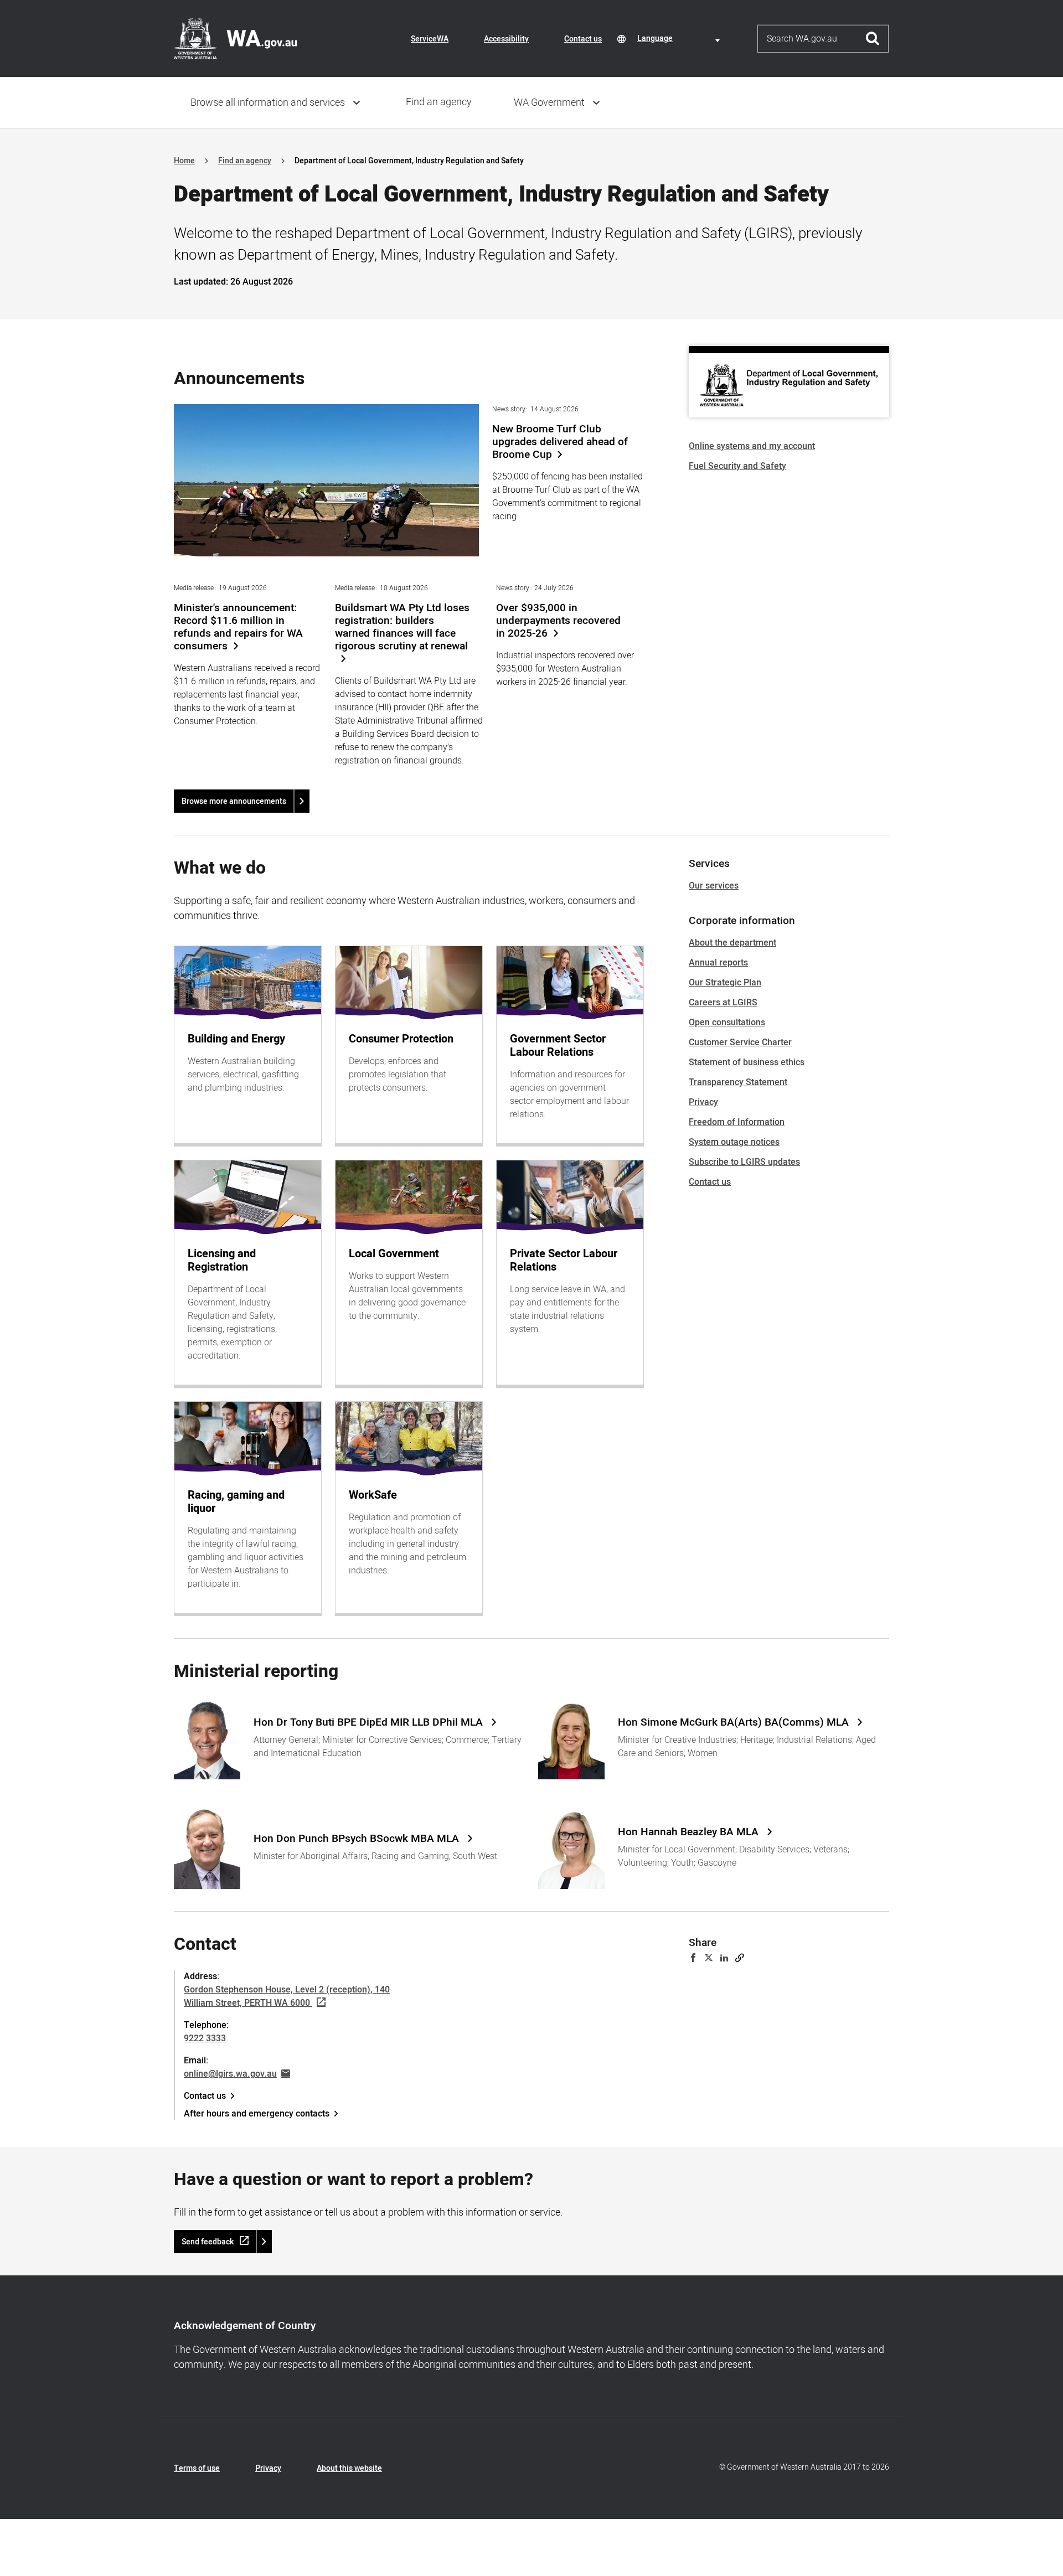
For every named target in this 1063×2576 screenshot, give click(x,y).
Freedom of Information (737, 1122)
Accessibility (506, 39)
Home (184, 161)
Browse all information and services (268, 103)
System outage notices (734, 1142)
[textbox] (680, 38)
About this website (349, 2468)
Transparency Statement (738, 1082)
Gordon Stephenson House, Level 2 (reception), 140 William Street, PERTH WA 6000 (287, 1996)
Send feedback (208, 2242)
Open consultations (727, 1023)
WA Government (549, 103)
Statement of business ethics (747, 1062)
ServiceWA (430, 39)
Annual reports (718, 963)
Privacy (703, 1102)
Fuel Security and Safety (737, 466)
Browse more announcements (234, 801)
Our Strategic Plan (725, 983)
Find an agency (439, 102)
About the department (732, 943)
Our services (714, 886)
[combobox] (680, 38)
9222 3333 (205, 2038)
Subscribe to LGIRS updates (744, 1162)
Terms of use (197, 2468)
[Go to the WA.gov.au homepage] (235, 38)
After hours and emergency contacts (257, 2114)
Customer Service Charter (740, 1042)
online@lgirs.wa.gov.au (230, 2074)
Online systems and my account (752, 446)
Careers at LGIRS (723, 1003)
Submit (873, 39)
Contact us (583, 39)
